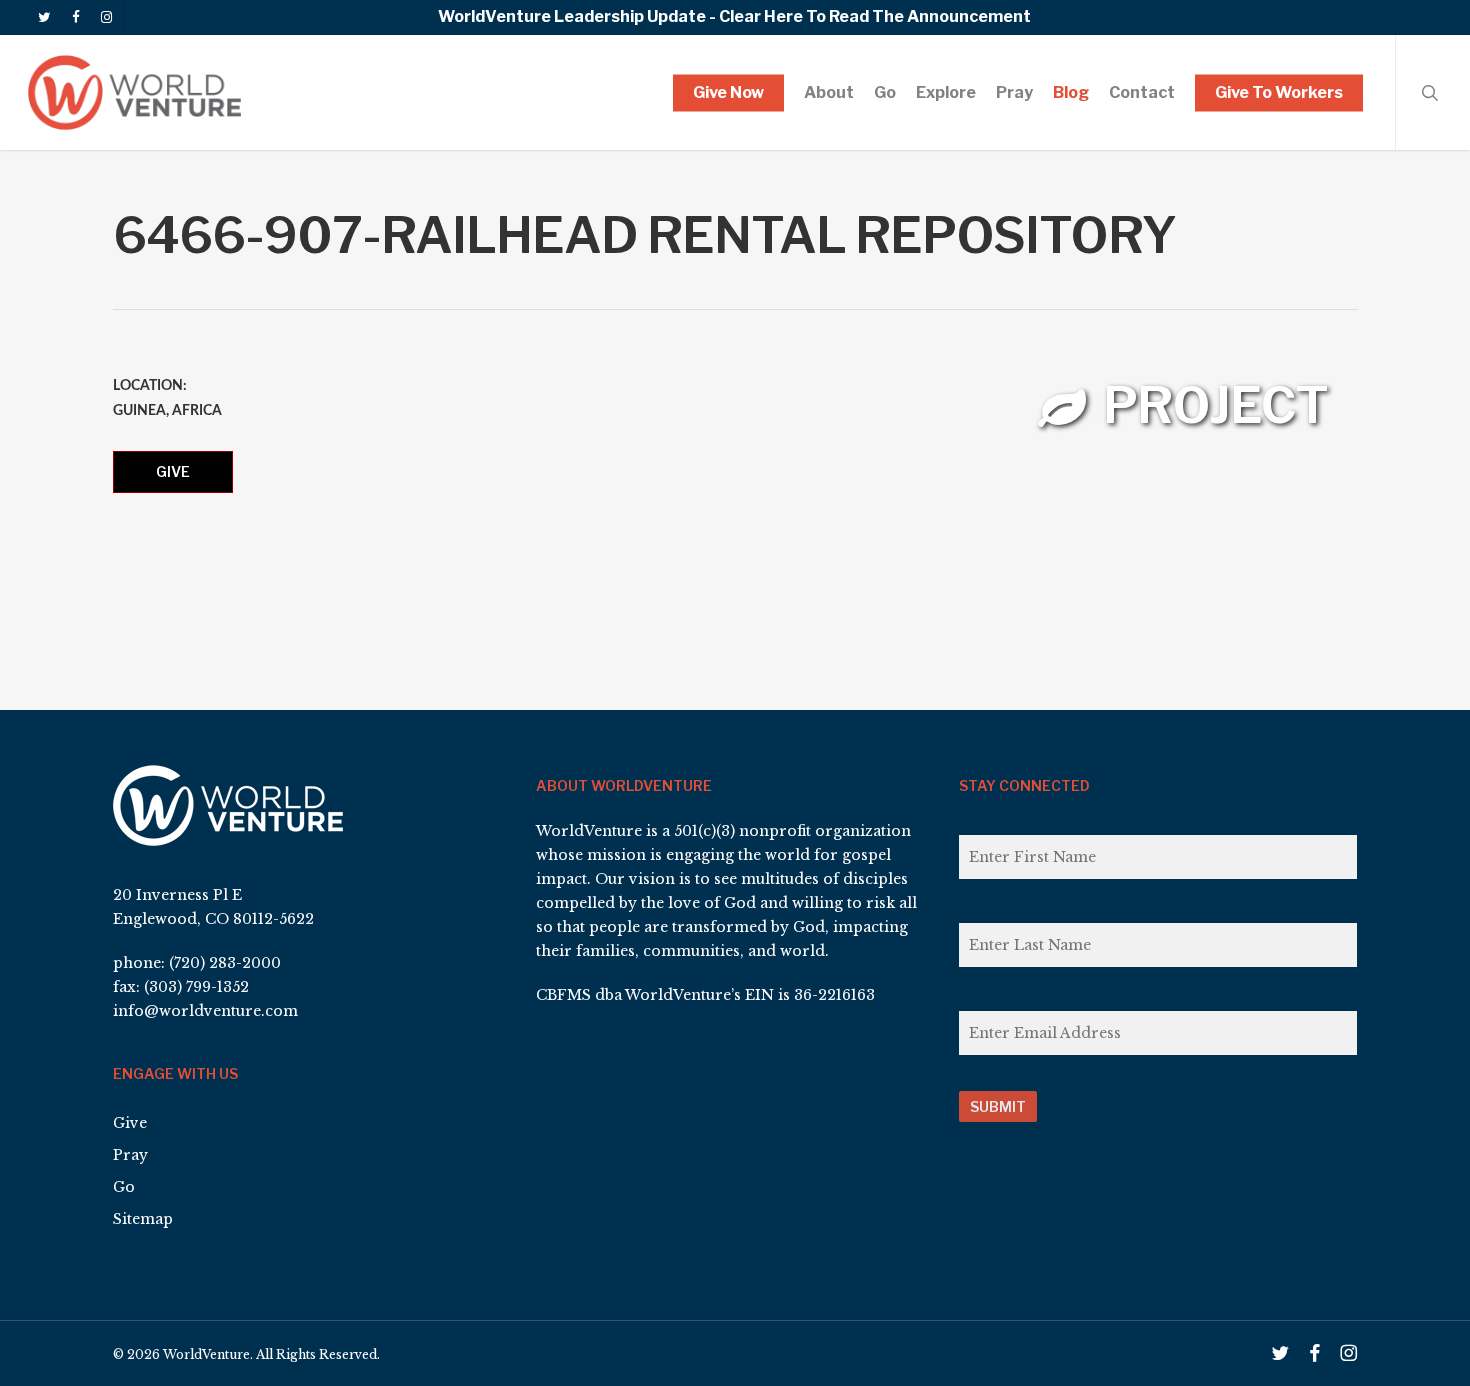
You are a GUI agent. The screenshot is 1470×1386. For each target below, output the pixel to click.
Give (173, 471)
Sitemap (143, 1219)
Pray (130, 1155)
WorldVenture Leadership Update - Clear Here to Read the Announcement (734, 16)
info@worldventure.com (205, 1011)
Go (124, 1187)
